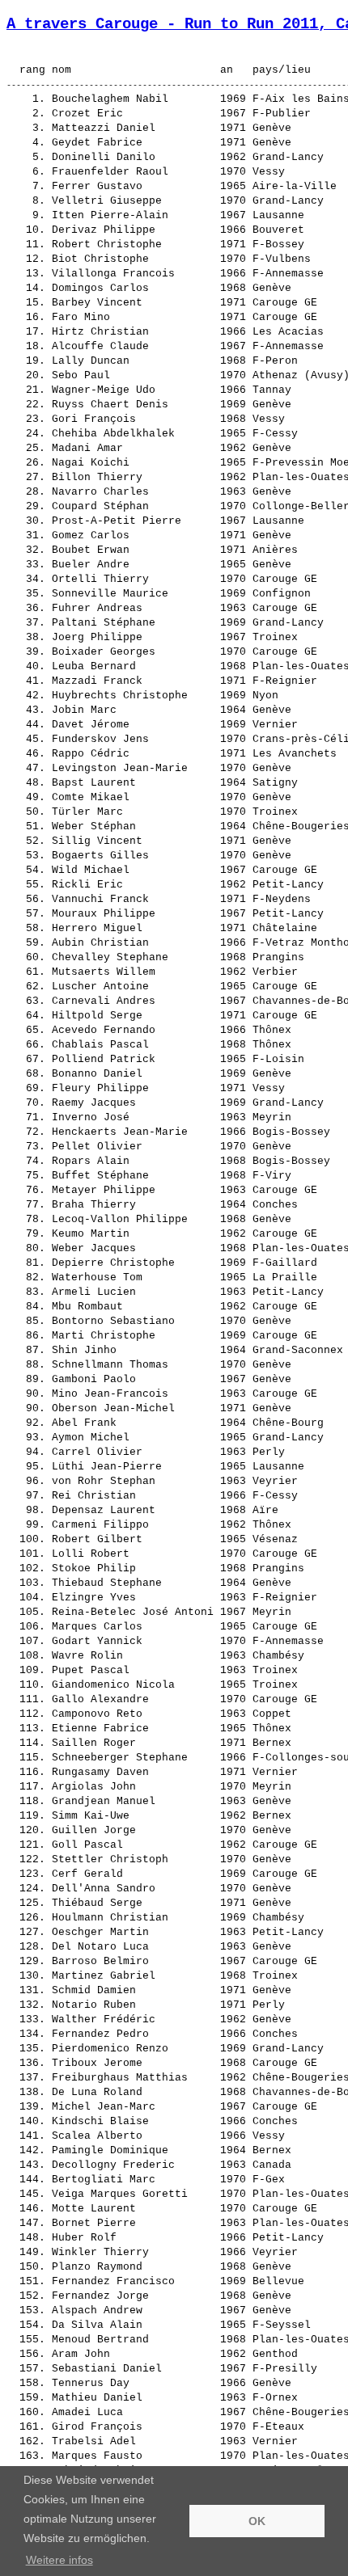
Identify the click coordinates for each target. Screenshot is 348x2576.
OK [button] (257, 2521)
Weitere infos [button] (59, 2560)
